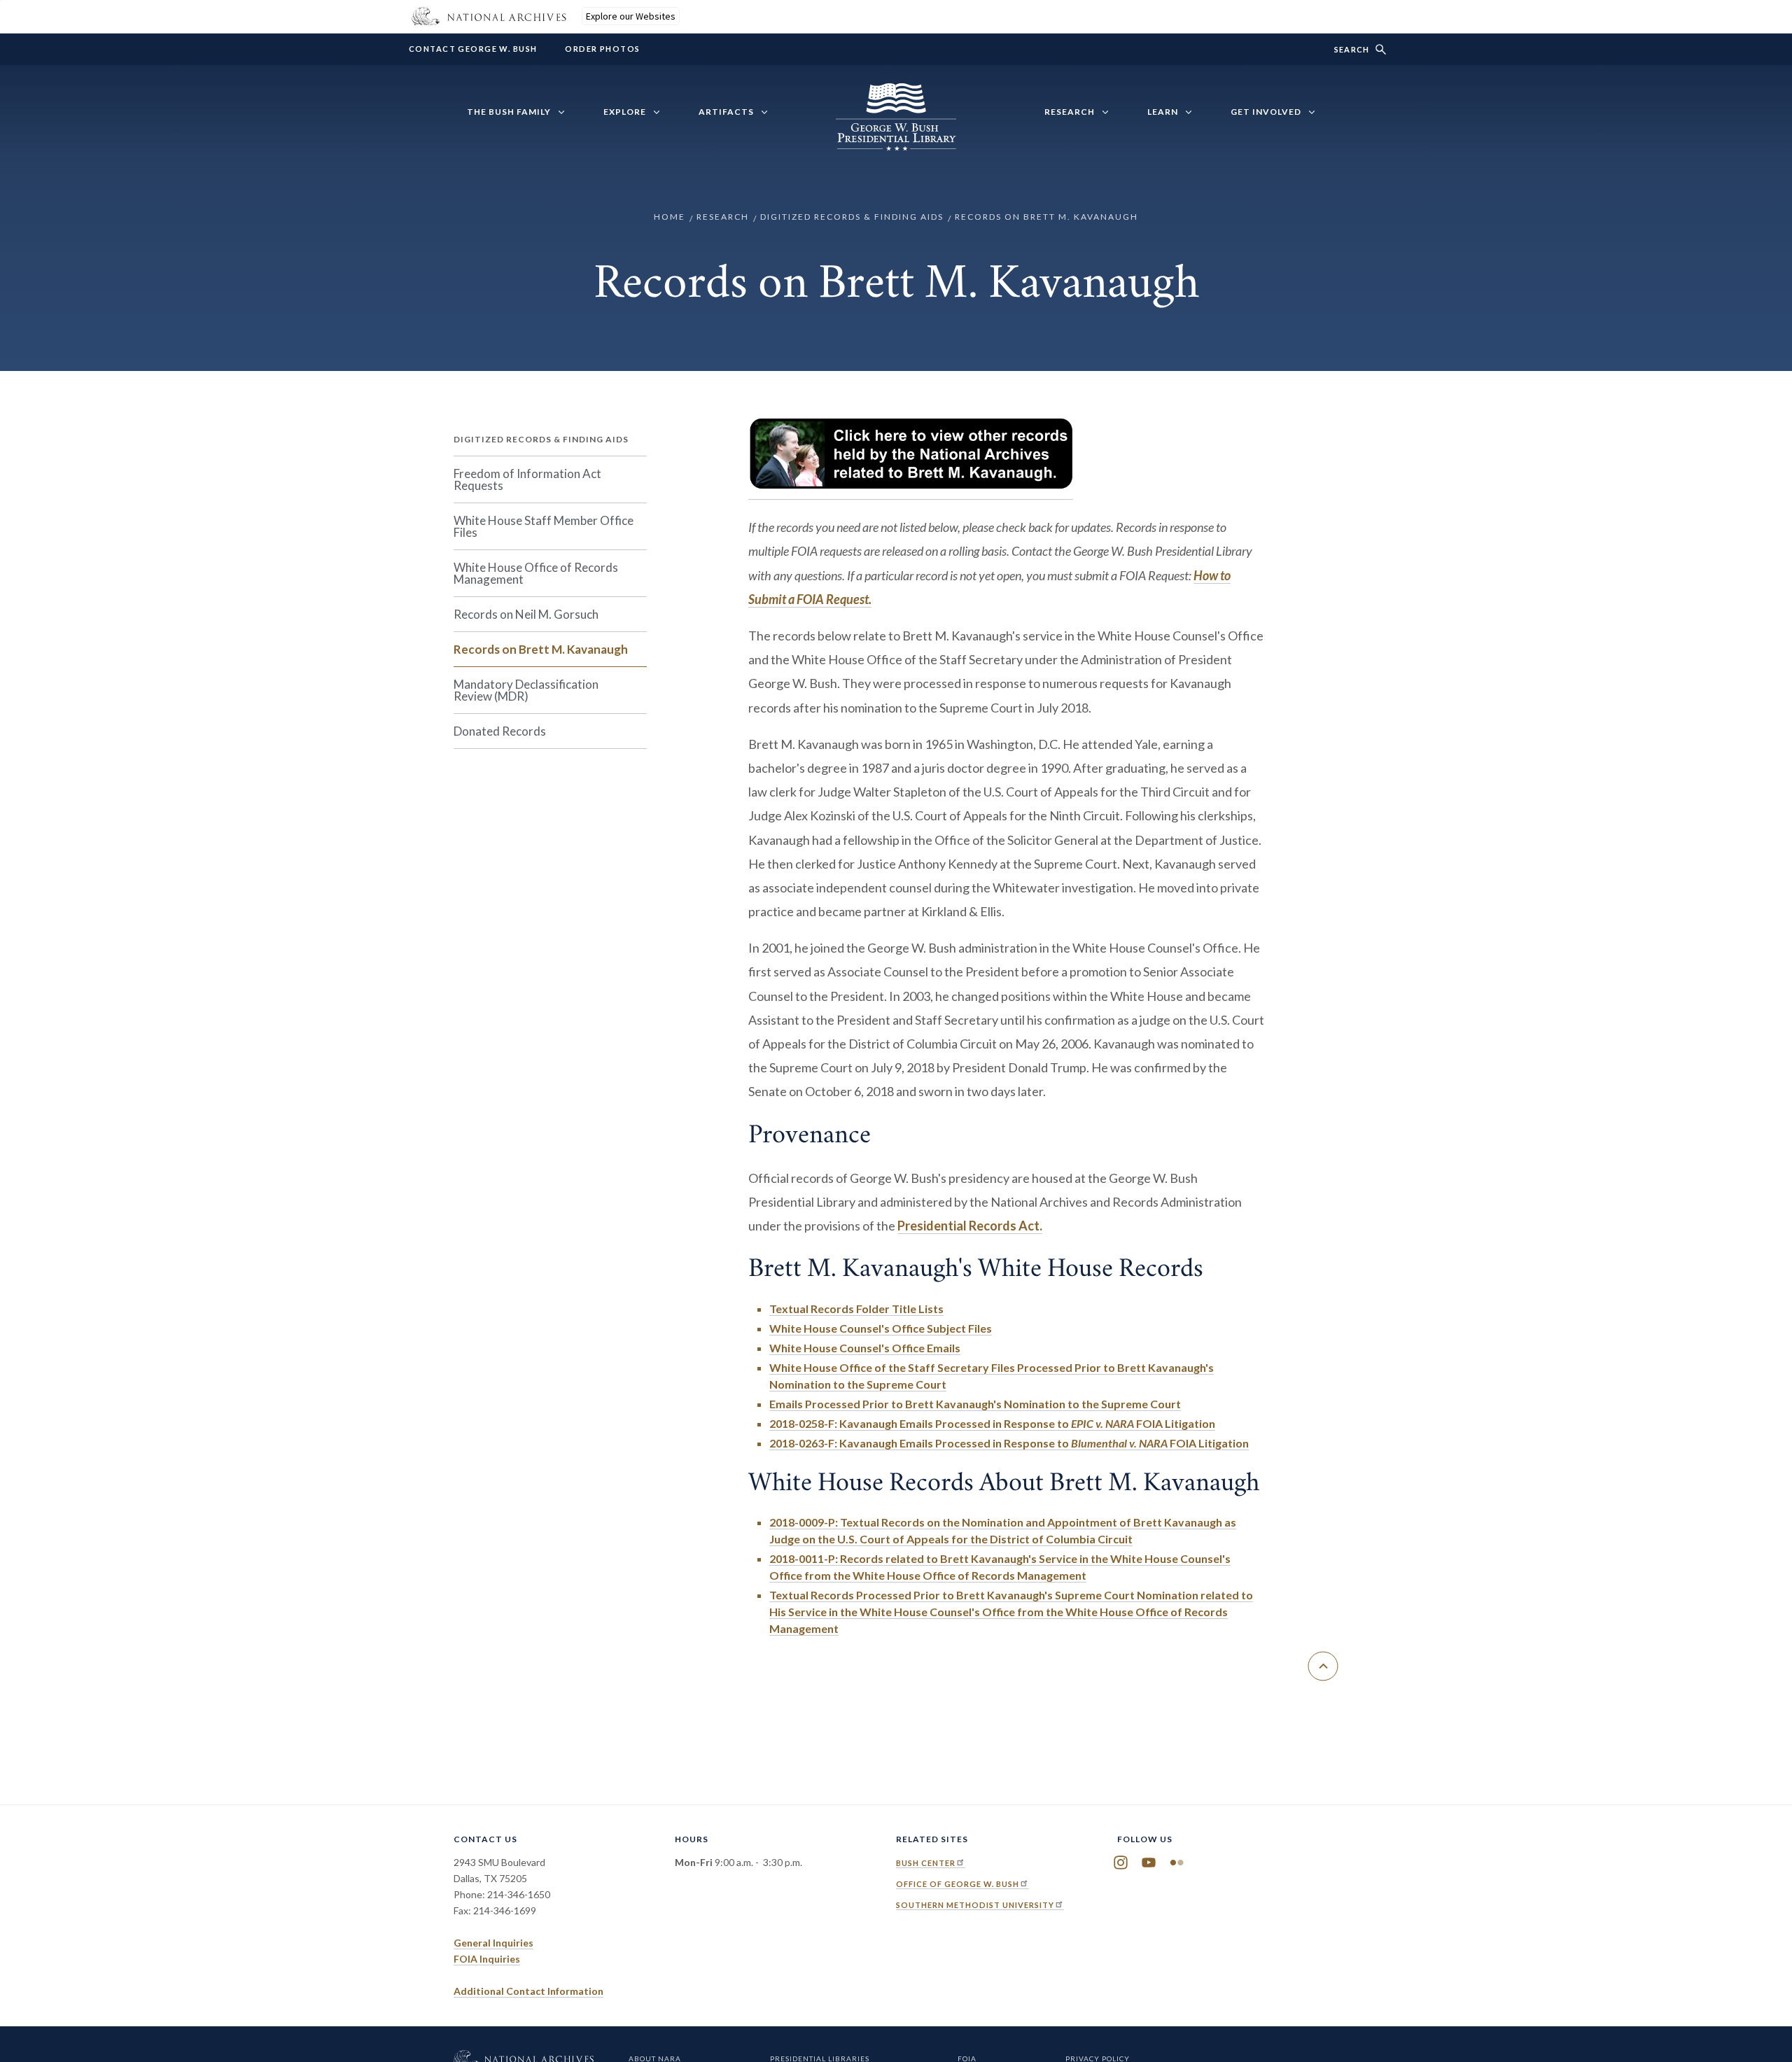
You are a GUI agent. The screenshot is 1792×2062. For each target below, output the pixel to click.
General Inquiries (493, 1943)
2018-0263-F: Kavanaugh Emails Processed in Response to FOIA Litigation (1009, 1443)
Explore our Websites (631, 16)
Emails (865, 1348)
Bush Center (926, 1863)
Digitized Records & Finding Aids (852, 217)
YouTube (1149, 1863)
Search (1352, 49)
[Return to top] (1323, 1666)
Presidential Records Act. (970, 1226)
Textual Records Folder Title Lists (856, 1309)
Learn (1163, 112)
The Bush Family (509, 112)
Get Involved (1266, 112)
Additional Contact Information (528, 1991)
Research (1070, 112)
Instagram (1121, 1863)
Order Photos (602, 49)
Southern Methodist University (975, 1905)
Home (670, 217)
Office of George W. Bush (958, 1884)
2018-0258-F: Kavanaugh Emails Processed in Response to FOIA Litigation (992, 1423)
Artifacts (726, 112)
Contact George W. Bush (473, 49)
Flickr (1177, 1863)
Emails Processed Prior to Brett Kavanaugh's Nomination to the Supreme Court (975, 1404)
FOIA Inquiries (487, 1959)
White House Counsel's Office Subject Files (881, 1328)
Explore (625, 112)
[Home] (896, 143)
